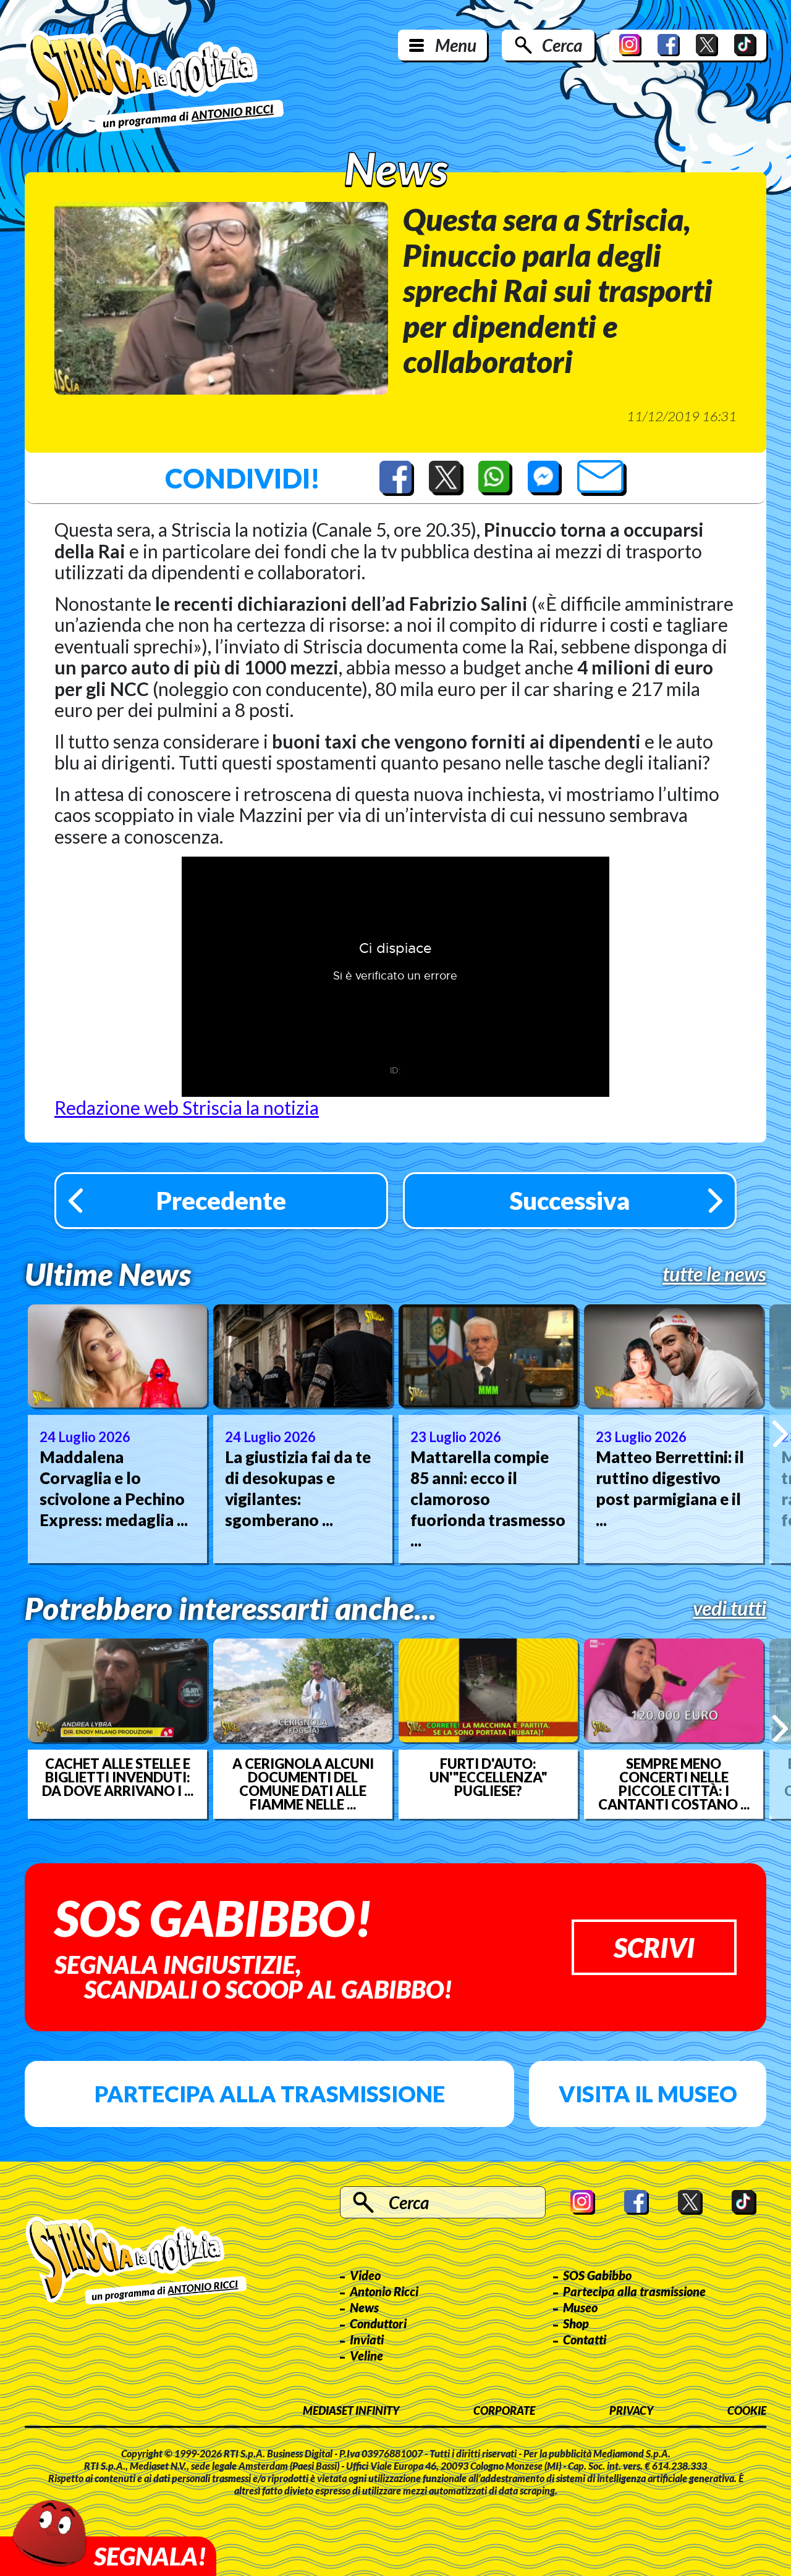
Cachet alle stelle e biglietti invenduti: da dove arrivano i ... (118, 1777)
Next (780, 1433)
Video (365, 2275)
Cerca (562, 45)
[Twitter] (707, 45)
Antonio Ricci (384, 2291)
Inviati (367, 2339)
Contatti (585, 2339)
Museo (580, 2307)
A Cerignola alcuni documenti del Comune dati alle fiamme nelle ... (303, 1784)
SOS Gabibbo (597, 2275)
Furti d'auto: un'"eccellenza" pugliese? (489, 1777)
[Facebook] (669, 45)
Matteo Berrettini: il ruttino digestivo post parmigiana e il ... (670, 1488)
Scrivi (654, 1947)
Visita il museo (648, 2094)
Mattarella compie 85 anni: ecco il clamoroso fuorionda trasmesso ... (488, 1499)
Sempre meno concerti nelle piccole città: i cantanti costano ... (674, 1784)
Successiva (570, 1201)
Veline (366, 2356)
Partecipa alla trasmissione (270, 2094)
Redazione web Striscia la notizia (187, 1107)
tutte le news (714, 1274)
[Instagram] (630, 45)
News (364, 2307)
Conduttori (378, 2323)
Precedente (221, 1201)
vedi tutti (730, 1608)
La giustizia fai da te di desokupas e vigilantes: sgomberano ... (298, 1488)
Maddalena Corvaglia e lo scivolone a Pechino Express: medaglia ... (114, 1488)
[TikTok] (745, 45)
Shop (576, 2323)
